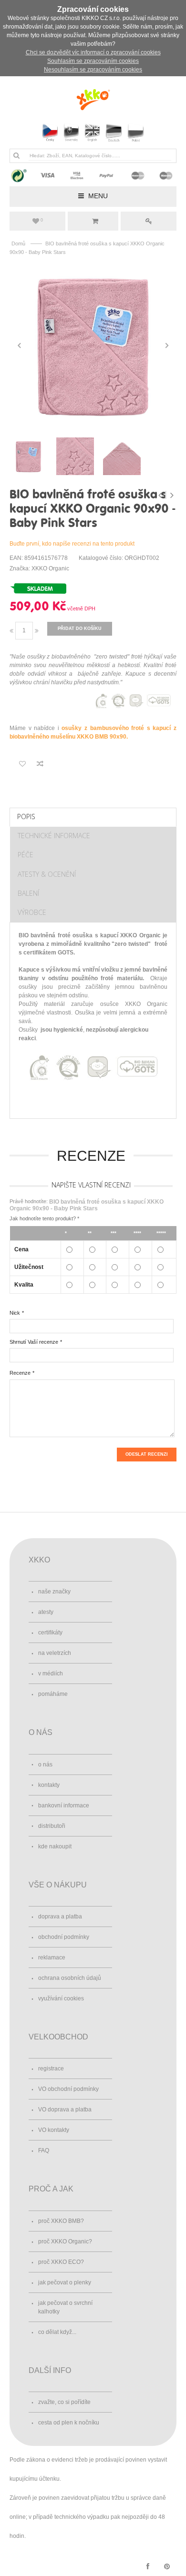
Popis (26, 816)
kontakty (49, 1785)
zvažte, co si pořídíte (64, 2402)
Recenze (20, 1373)
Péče (26, 855)
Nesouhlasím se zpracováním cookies (93, 70)
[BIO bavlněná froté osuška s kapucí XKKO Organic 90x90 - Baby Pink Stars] (93, 345)
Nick (15, 1313)
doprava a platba (60, 1917)
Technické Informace (54, 836)
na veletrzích (55, 1653)
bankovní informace (64, 1805)
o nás (45, 1765)
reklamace (52, 1957)
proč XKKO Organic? (65, 2241)
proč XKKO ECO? (61, 2262)
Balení (28, 893)
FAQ (44, 2150)
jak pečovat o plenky (65, 2282)
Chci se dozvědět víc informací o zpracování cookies (93, 52)
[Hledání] (16, 155)
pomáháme (53, 1694)
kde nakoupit (55, 1846)
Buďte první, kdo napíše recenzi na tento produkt (72, 544)
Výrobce (32, 912)
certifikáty (50, 1633)
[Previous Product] (161, 495)
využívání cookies (61, 1998)
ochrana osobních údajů (70, 1978)
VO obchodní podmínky (68, 2089)
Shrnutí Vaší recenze (34, 1342)
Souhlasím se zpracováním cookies (93, 61)
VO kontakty (54, 2130)
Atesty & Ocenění (47, 874)
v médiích (51, 1673)
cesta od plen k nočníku (69, 2423)
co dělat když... (57, 2332)
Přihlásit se (149, 221)
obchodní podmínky (64, 1937)
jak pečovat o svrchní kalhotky (65, 2307)
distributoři (52, 1826)
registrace (51, 2069)
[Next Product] (172, 495)
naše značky (54, 1592)
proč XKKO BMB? (61, 2221)
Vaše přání (42, 220)
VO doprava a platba (65, 2109)
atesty (46, 1612)
